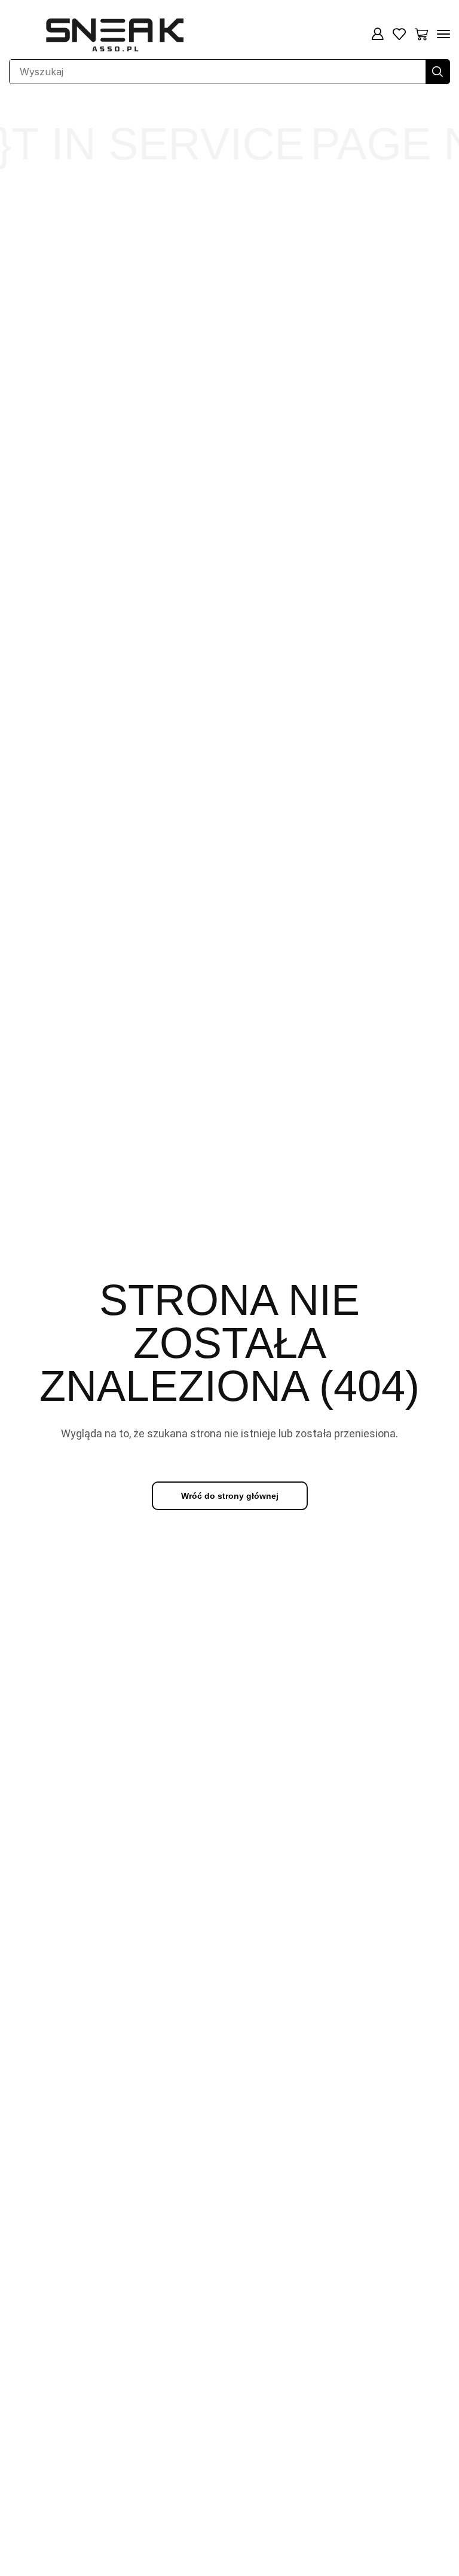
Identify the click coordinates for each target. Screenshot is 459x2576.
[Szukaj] (437, 72)
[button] (377, 34)
